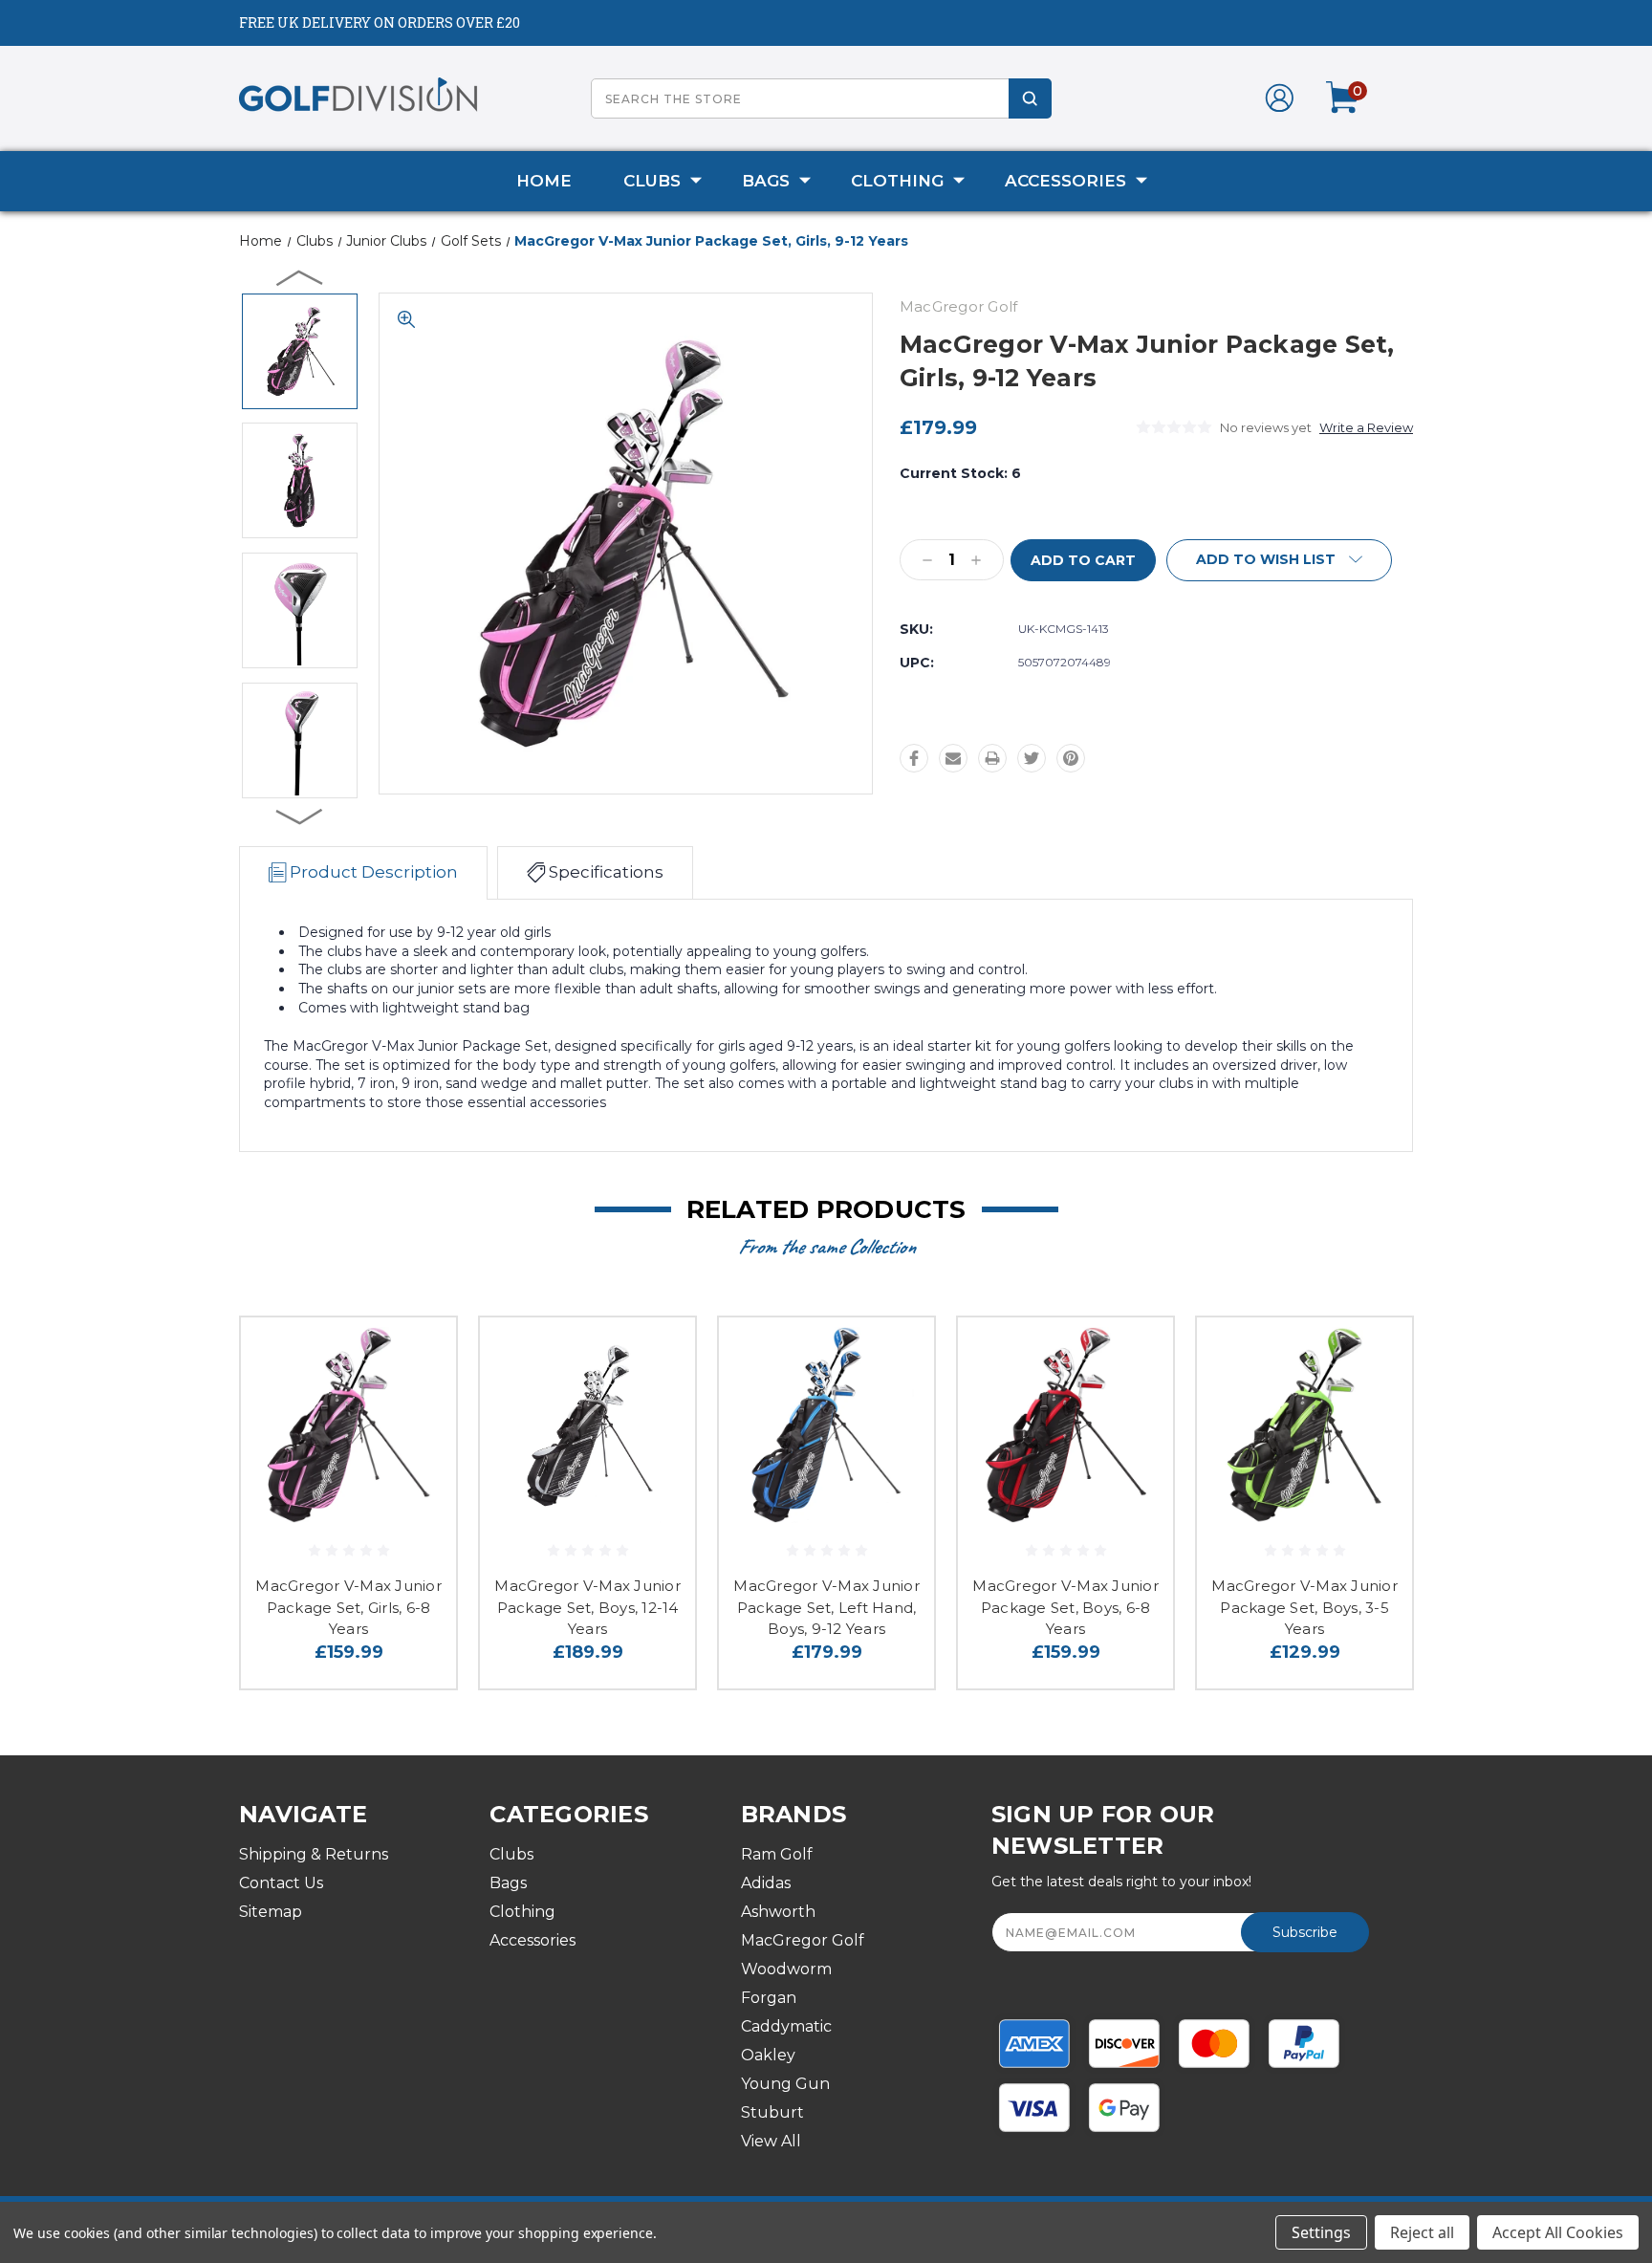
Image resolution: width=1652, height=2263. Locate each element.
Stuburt (772, 2112)
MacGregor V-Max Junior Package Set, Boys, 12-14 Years (587, 1607)
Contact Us (281, 1883)
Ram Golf (777, 1854)
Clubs (652, 181)
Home (544, 181)
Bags (766, 181)
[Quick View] (418, 1356)
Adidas (766, 1883)
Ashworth (778, 1912)
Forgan (769, 1998)
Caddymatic (786, 2026)
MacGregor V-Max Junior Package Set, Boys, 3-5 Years (1304, 1607)
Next (300, 816)
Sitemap (271, 1912)
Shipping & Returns (314, 1854)
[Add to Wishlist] (418, 1405)
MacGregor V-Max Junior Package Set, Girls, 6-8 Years (348, 1607)
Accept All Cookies (1558, 2232)
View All (771, 2141)
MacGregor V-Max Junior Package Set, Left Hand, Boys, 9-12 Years (826, 1607)
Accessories (1065, 181)
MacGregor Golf (803, 1940)
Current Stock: (960, 473)
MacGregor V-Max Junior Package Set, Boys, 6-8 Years (1065, 1607)
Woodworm (786, 1969)
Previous (300, 277)
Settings (1321, 2232)
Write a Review (1366, 427)
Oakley (768, 2055)
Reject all (1422, 2232)
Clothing (897, 181)
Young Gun (785, 2084)
